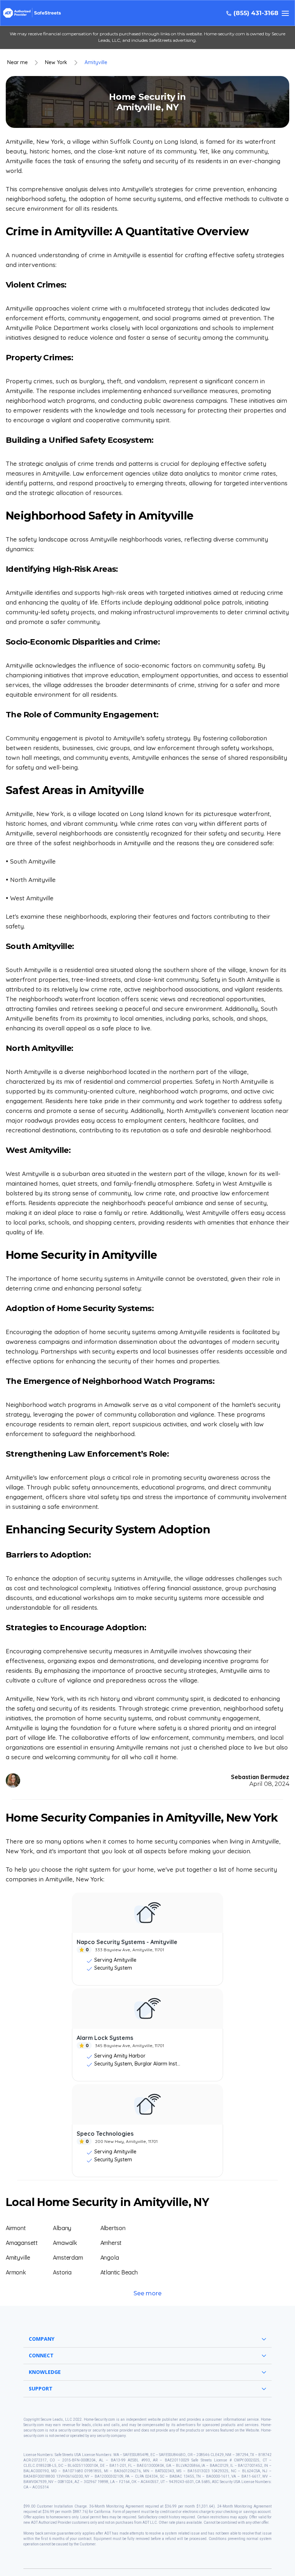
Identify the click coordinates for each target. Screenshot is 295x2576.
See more (147, 2293)
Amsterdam (68, 2258)
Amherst (111, 2243)
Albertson (113, 2228)
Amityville (96, 63)
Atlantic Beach (119, 2272)
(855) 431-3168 (256, 13)
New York (56, 63)
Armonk (16, 2272)
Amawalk (65, 2243)
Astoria (62, 2272)
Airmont (16, 2228)
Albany (62, 2228)
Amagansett (22, 2243)
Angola (110, 2258)
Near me (17, 63)
